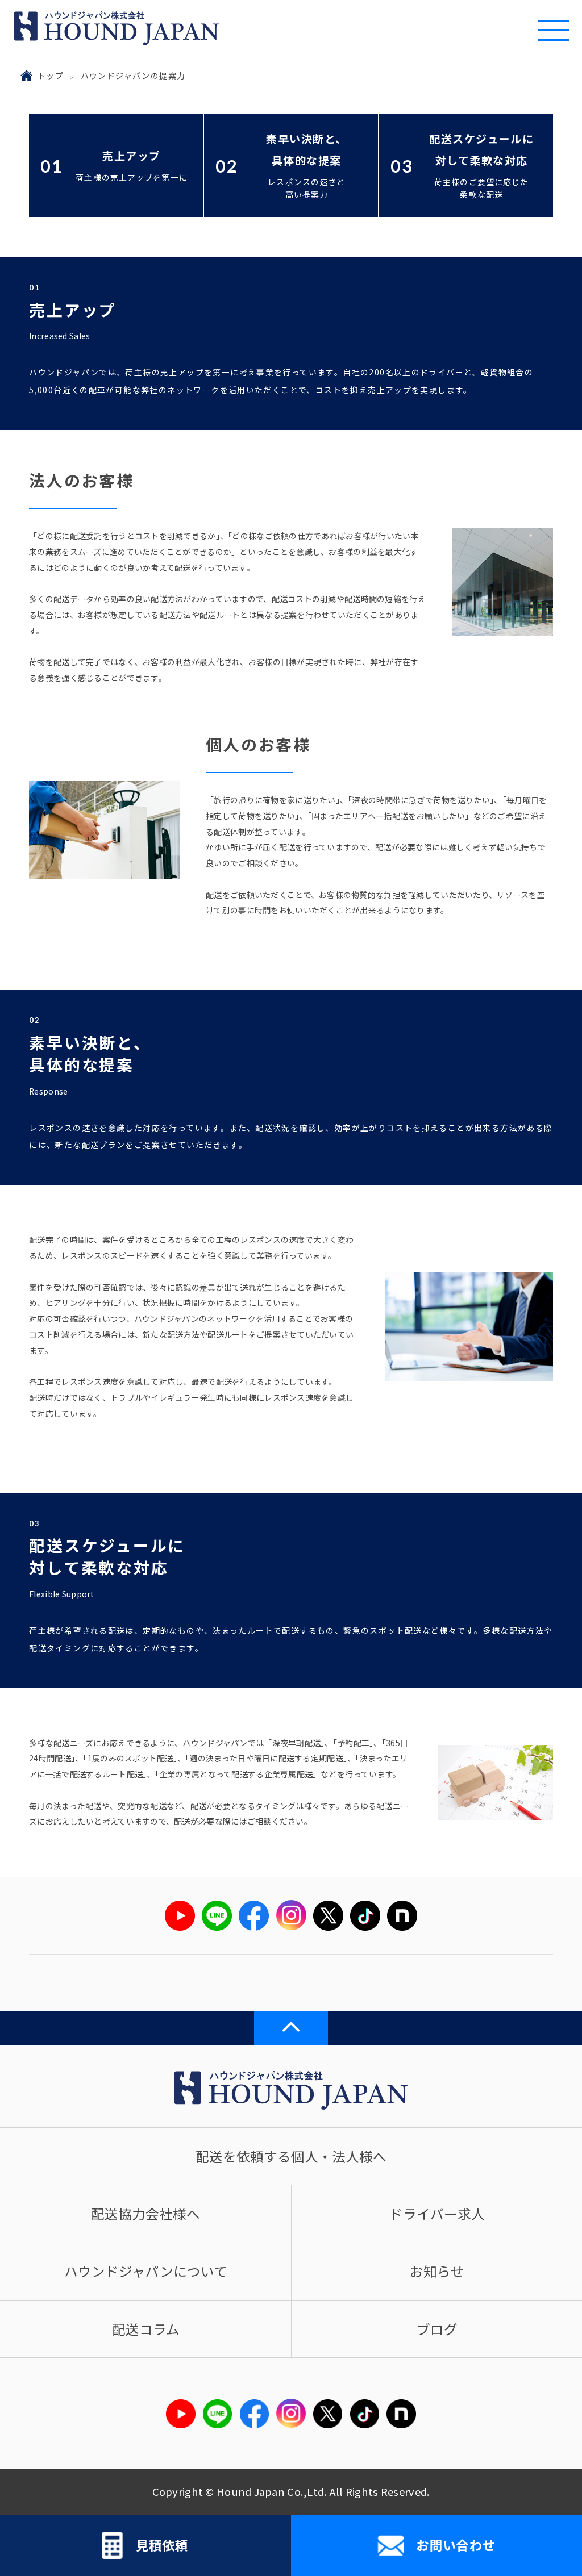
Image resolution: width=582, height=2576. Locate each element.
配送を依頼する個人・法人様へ (291, 2156)
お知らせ (437, 2271)
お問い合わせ (456, 2545)
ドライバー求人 (437, 2214)
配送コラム (146, 2329)
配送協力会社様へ (145, 2214)
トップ (51, 76)
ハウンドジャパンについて (146, 2271)
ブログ (437, 2329)
